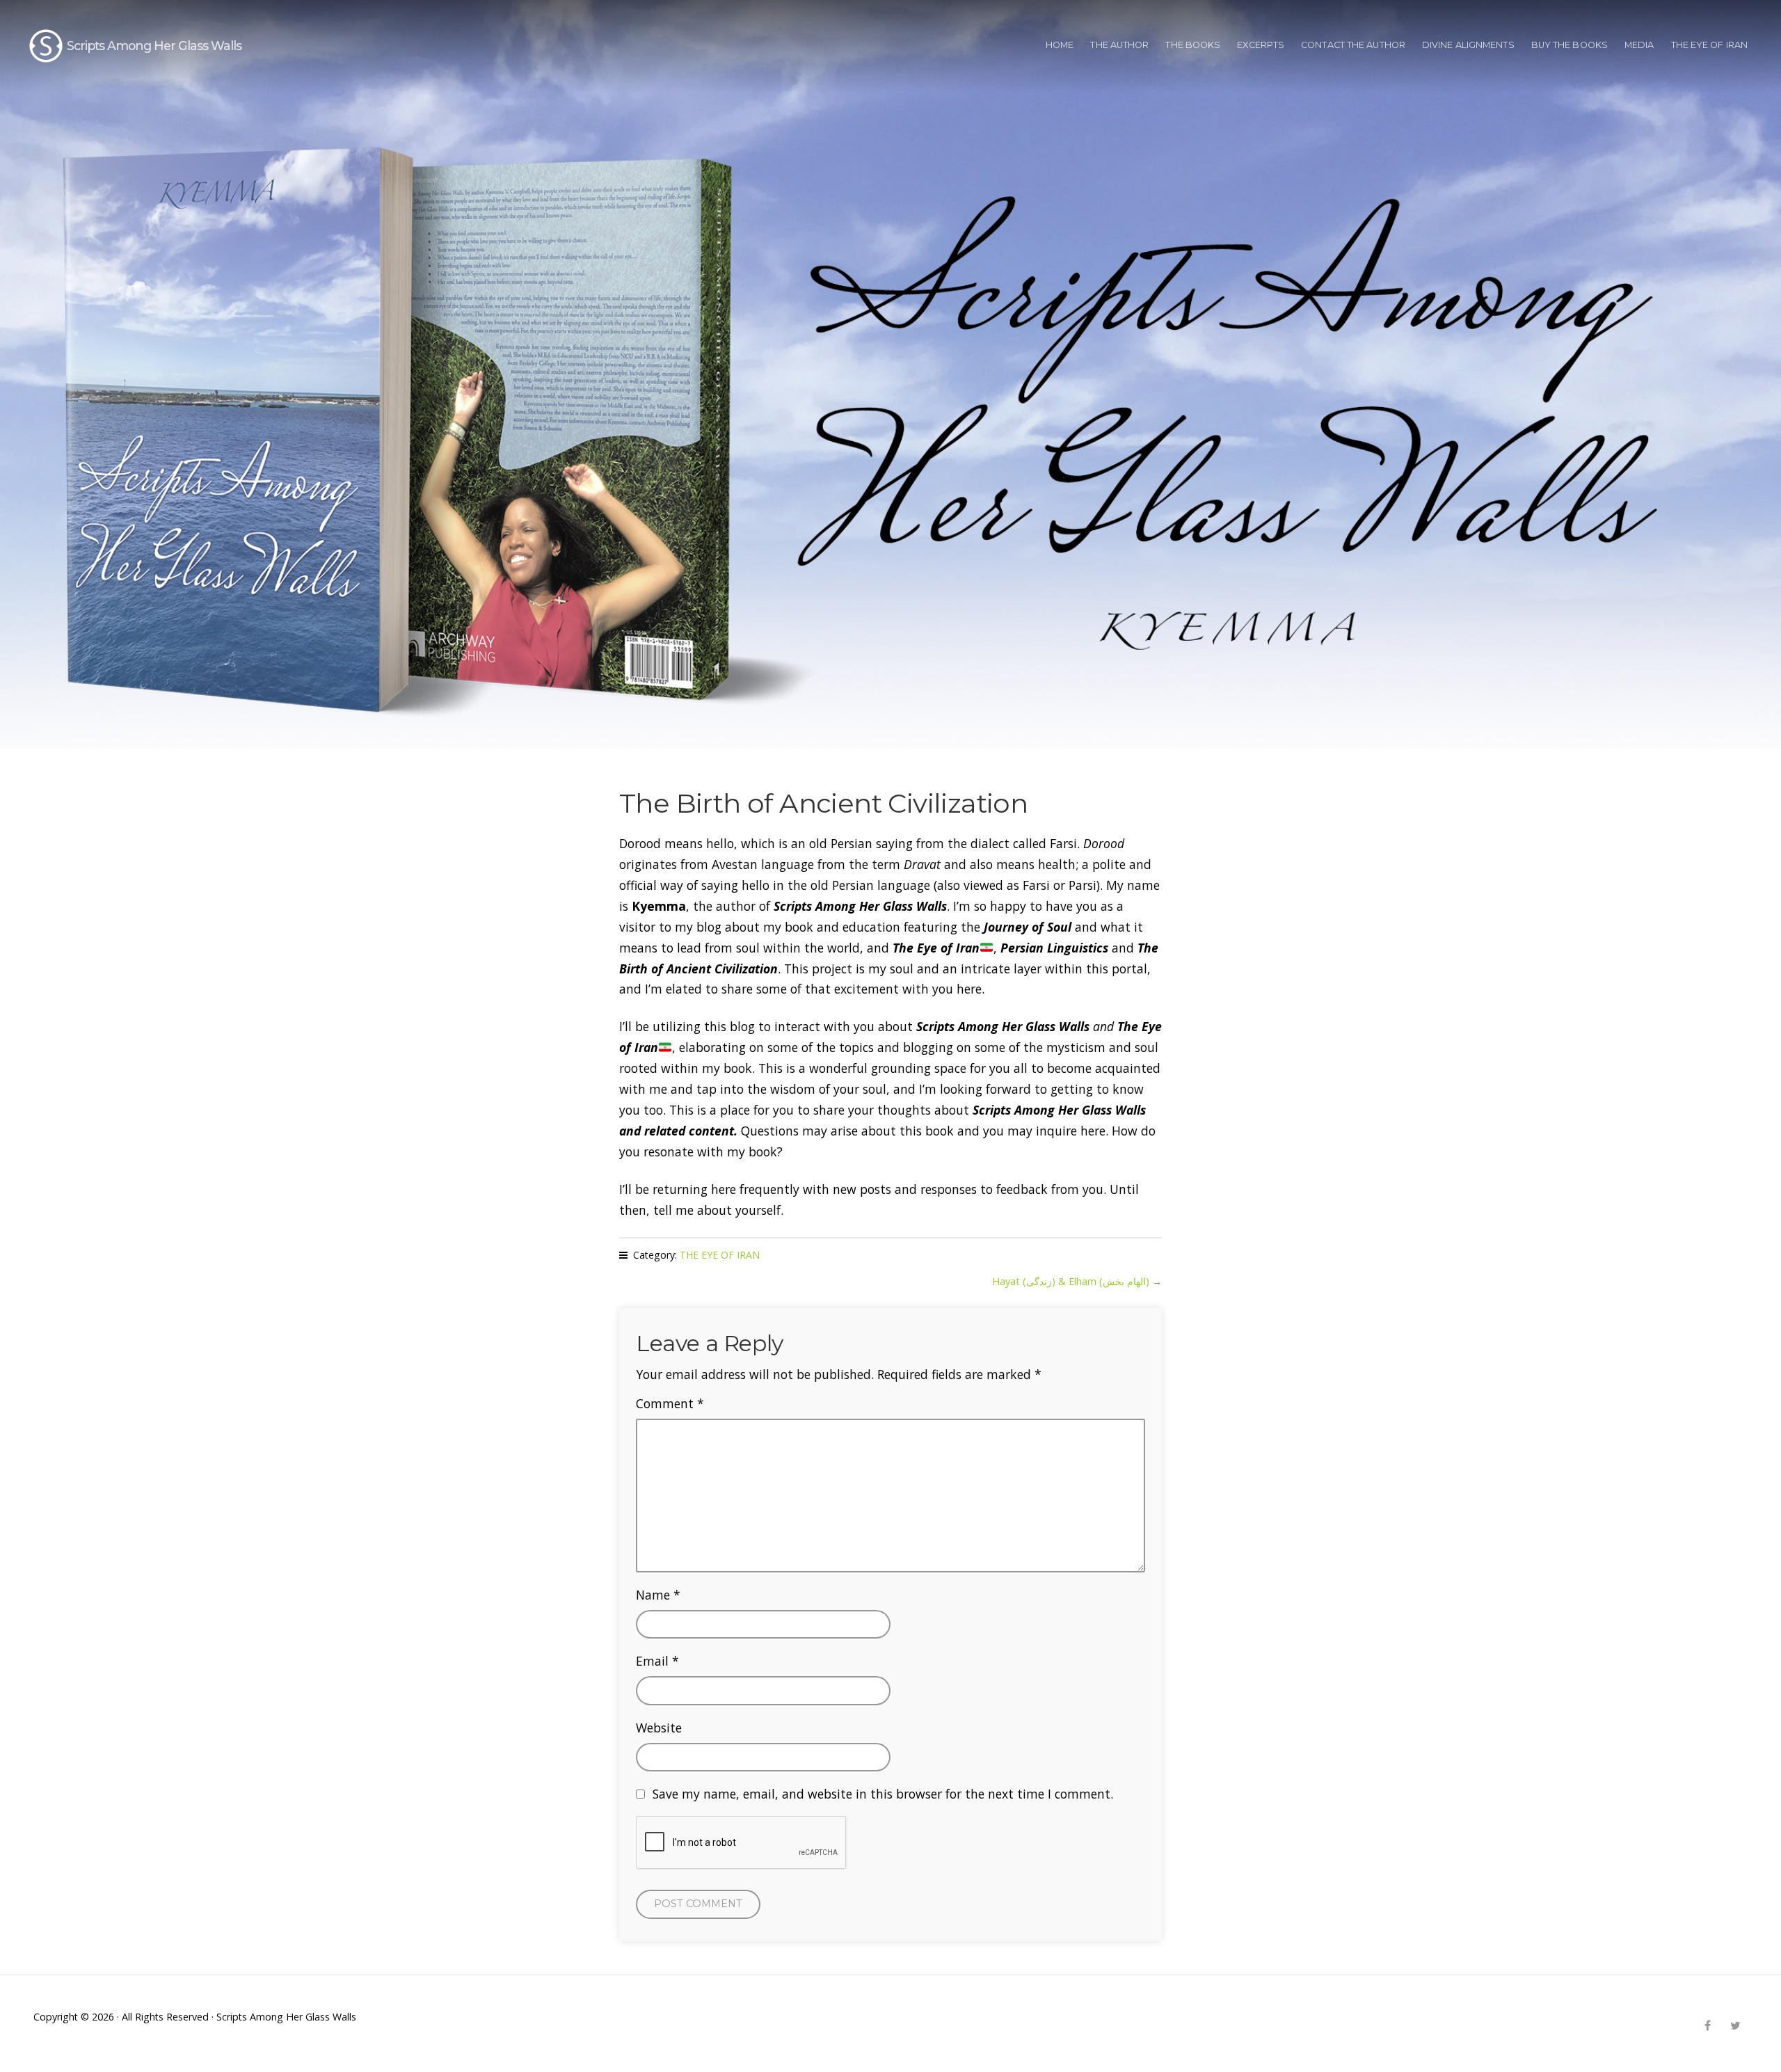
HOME (1060, 45)
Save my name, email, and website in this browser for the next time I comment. (883, 1794)
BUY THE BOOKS (1570, 45)
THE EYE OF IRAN (1710, 45)
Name (658, 1595)
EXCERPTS (1261, 45)
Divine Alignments (1468, 45)
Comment (670, 1403)
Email (657, 1661)
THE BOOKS (1193, 45)
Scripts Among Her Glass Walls (154, 46)
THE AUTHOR (1119, 45)
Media (1639, 45)
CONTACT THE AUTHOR (1353, 45)
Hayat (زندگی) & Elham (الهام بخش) (1071, 1281)
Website (659, 1728)
